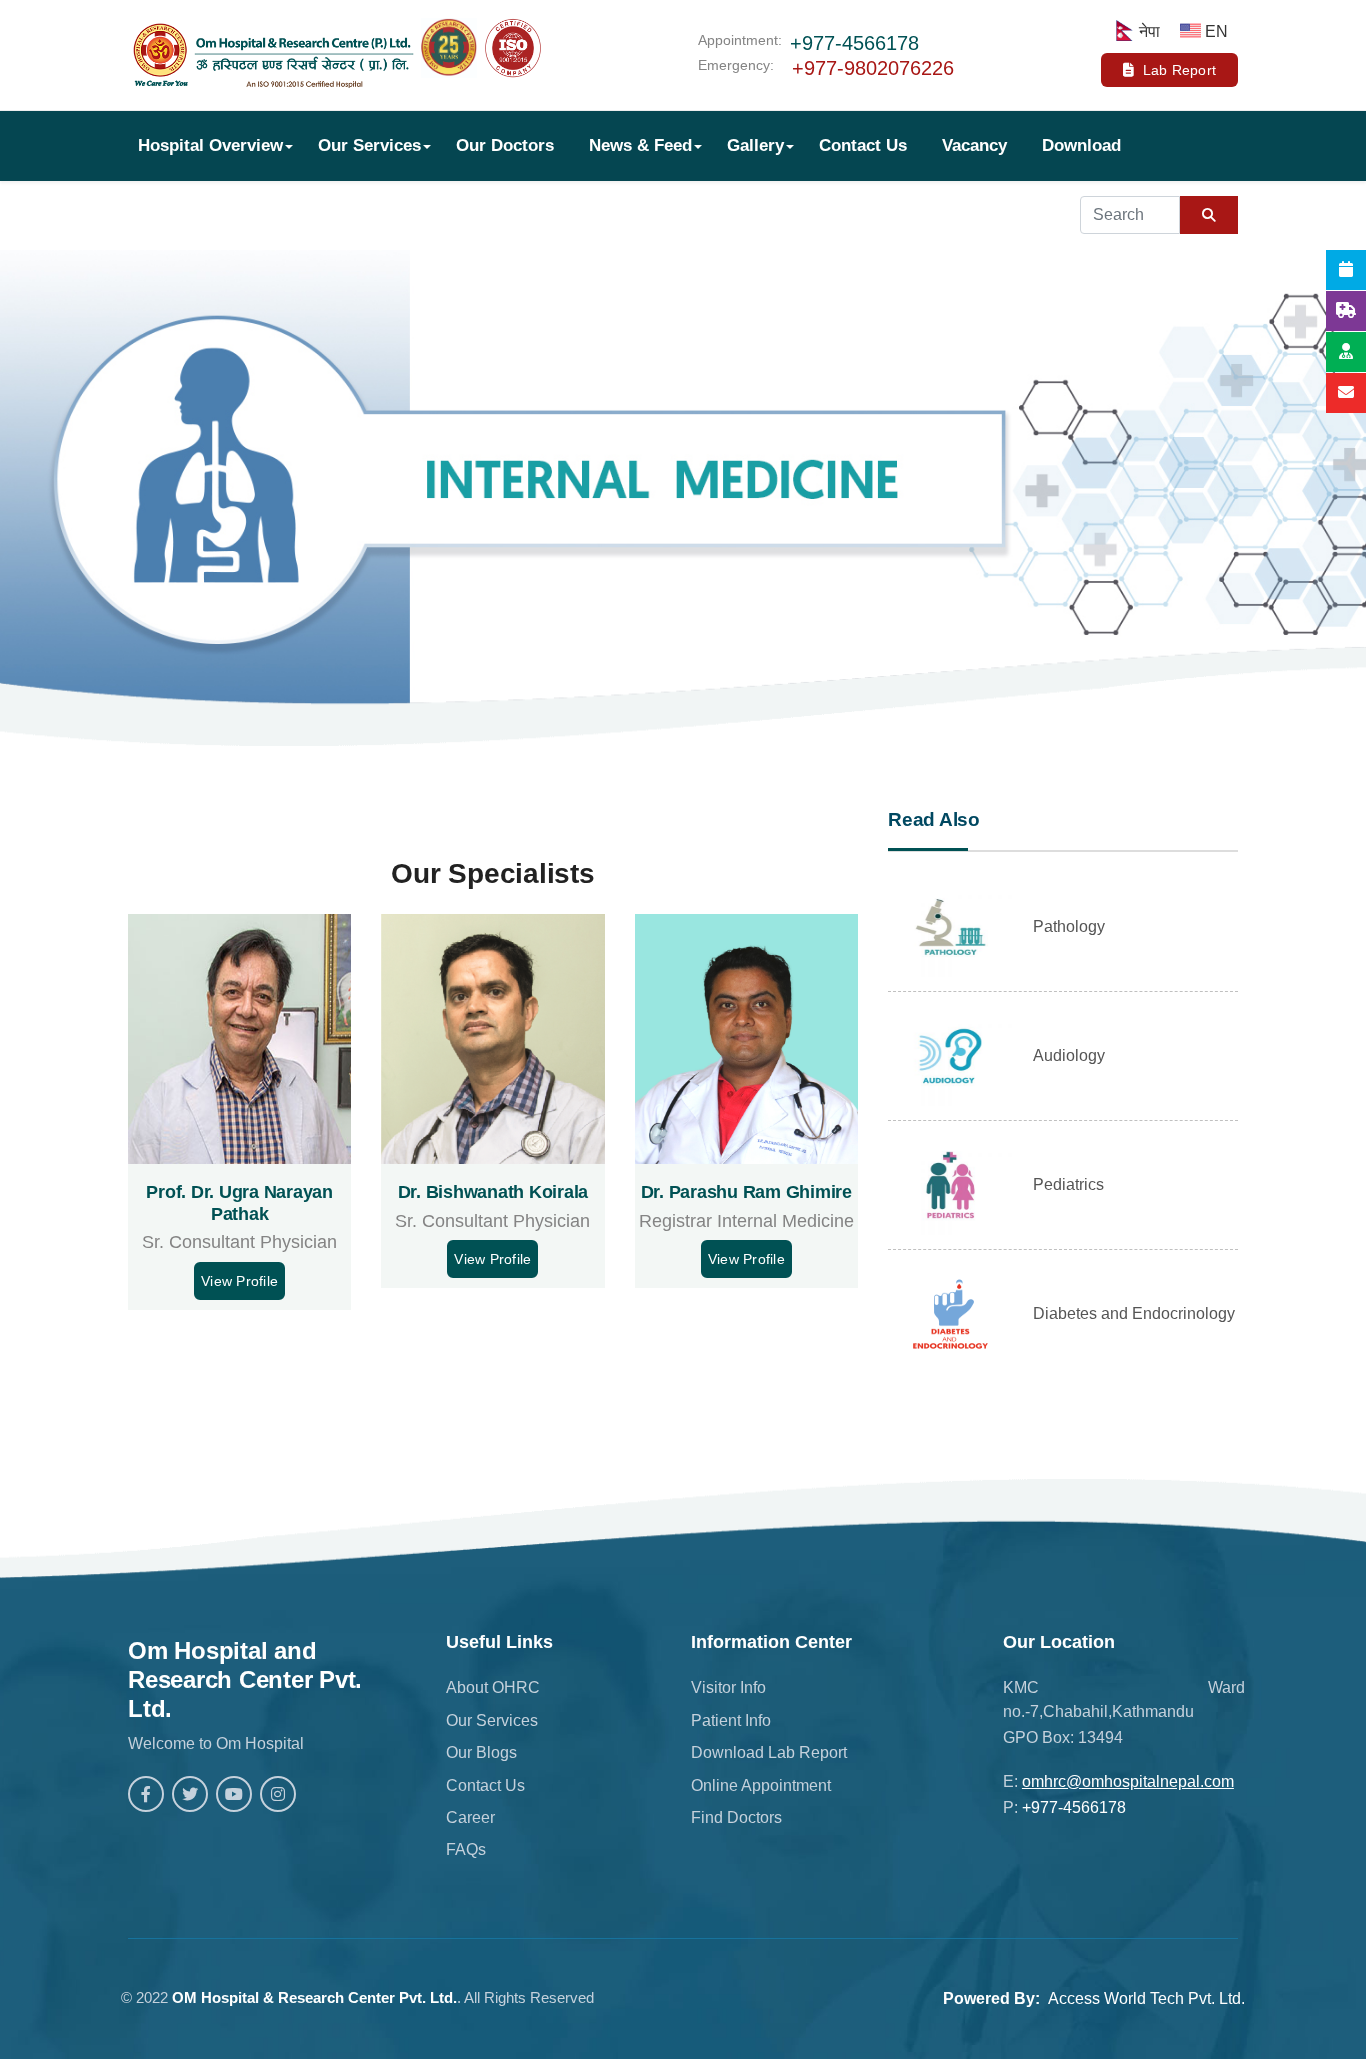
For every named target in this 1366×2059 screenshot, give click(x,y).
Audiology (1069, 1055)
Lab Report (1180, 70)
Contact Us (863, 145)
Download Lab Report (769, 1752)
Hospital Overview (210, 145)
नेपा (1149, 31)
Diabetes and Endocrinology (1134, 1313)
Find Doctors (736, 1817)
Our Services (369, 145)
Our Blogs (481, 1752)
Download (1081, 145)
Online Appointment (761, 1785)
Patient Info (731, 1720)
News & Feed (640, 145)
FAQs (466, 1849)
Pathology (1069, 926)
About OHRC (493, 1687)
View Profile (239, 1281)
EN (1216, 31)
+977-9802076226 (873, 68)
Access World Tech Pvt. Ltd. (1146, 1998)
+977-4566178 (854, 43)
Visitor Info (728, 1687)
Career (470, 1817)
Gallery (755, 145)
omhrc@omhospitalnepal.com (1128, 1781)
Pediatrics (1068, 1184)
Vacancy (974, 145)
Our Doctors (505, 145)
